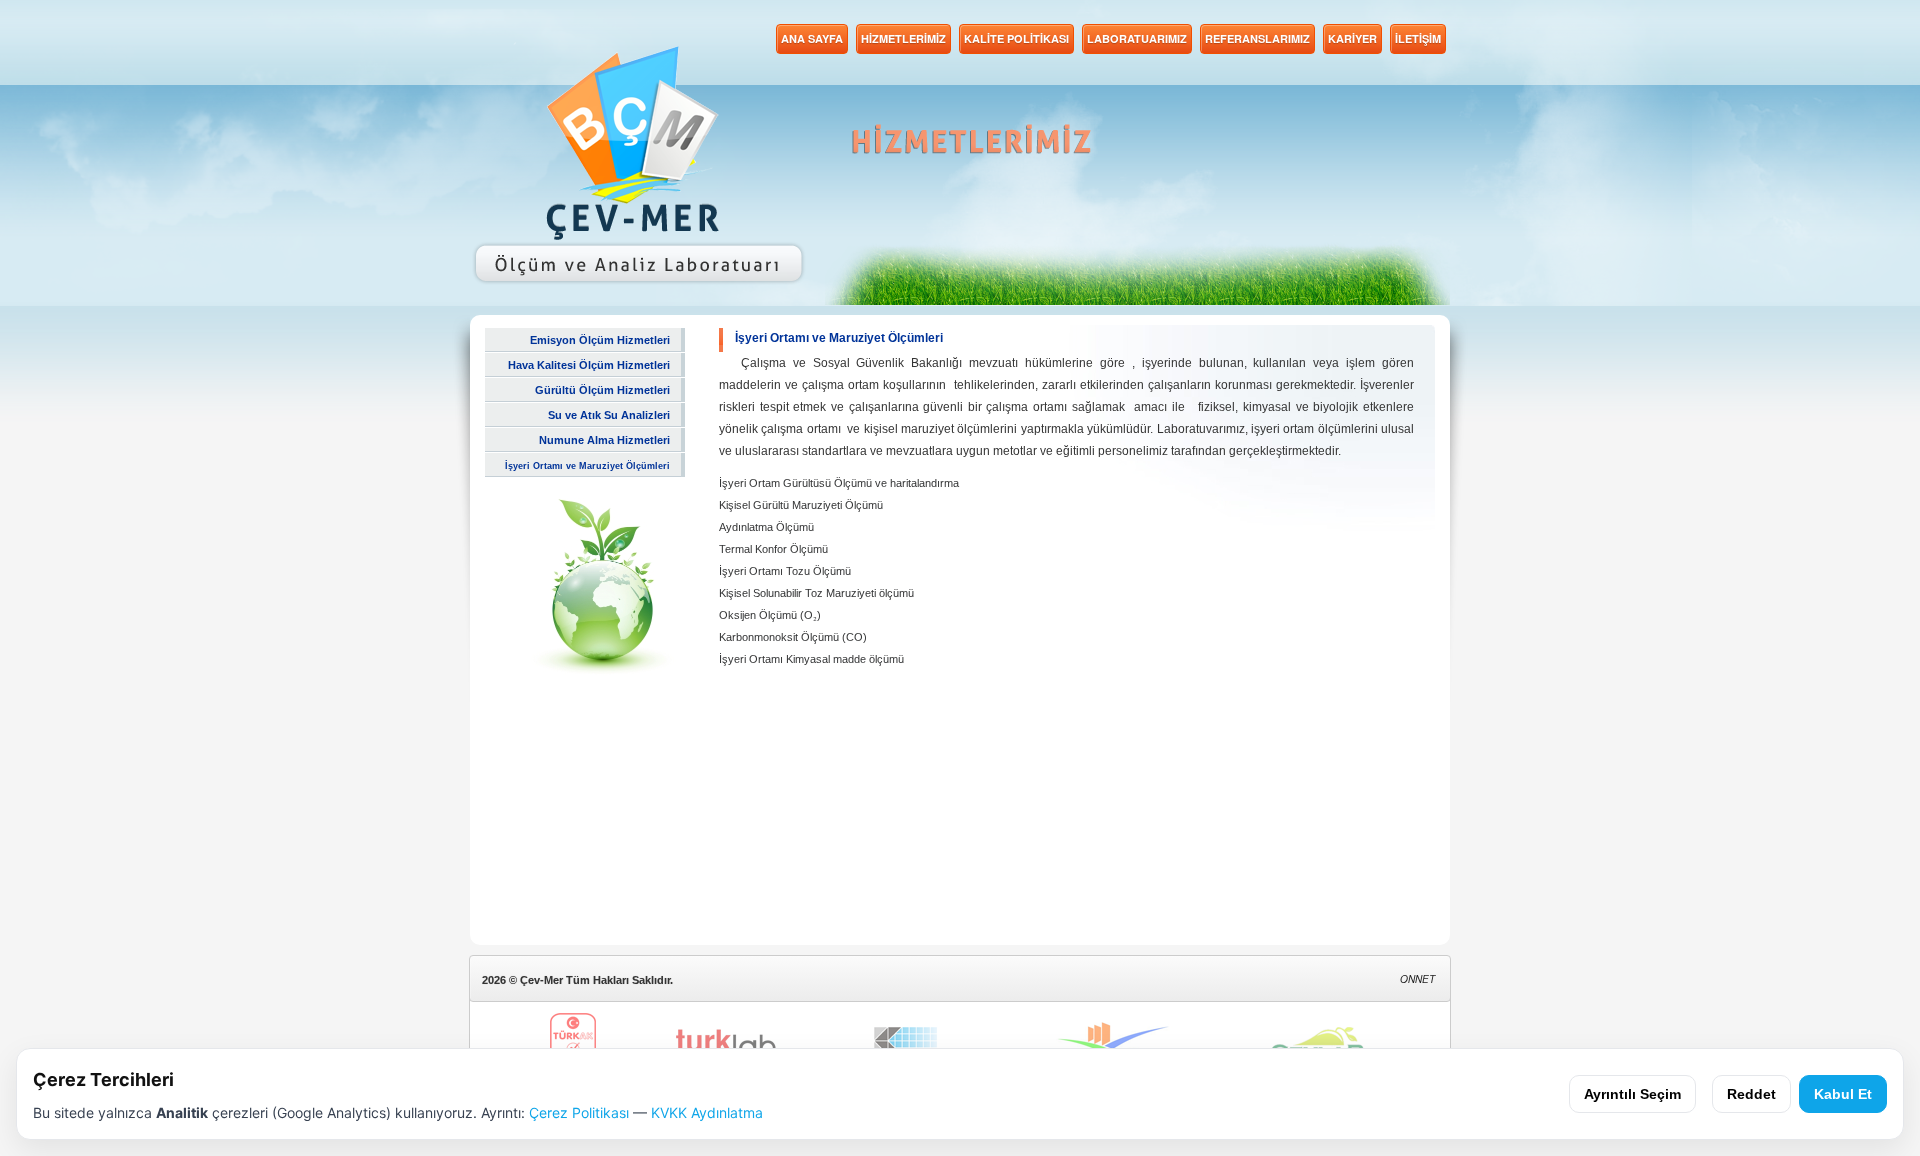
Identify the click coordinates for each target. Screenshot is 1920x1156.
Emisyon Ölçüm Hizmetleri (600, 340)
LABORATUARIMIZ (1137, 38)
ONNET (1417, 979)
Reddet (1751, 1094)
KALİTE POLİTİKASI (1016, 38)
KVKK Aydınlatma (707, 1112)
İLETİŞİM (1418, 38)
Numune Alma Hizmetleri (604, 440)
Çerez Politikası (579, 1112)
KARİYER (1352, 38)
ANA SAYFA (812, 38)
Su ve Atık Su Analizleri (609, 415)
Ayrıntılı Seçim (1632, 1094)
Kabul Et (1843, 1094)
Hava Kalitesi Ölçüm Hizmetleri (589, 365)
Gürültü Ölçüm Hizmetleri (602, 390)
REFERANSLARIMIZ (1257, 38)
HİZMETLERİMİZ (903, 38)
